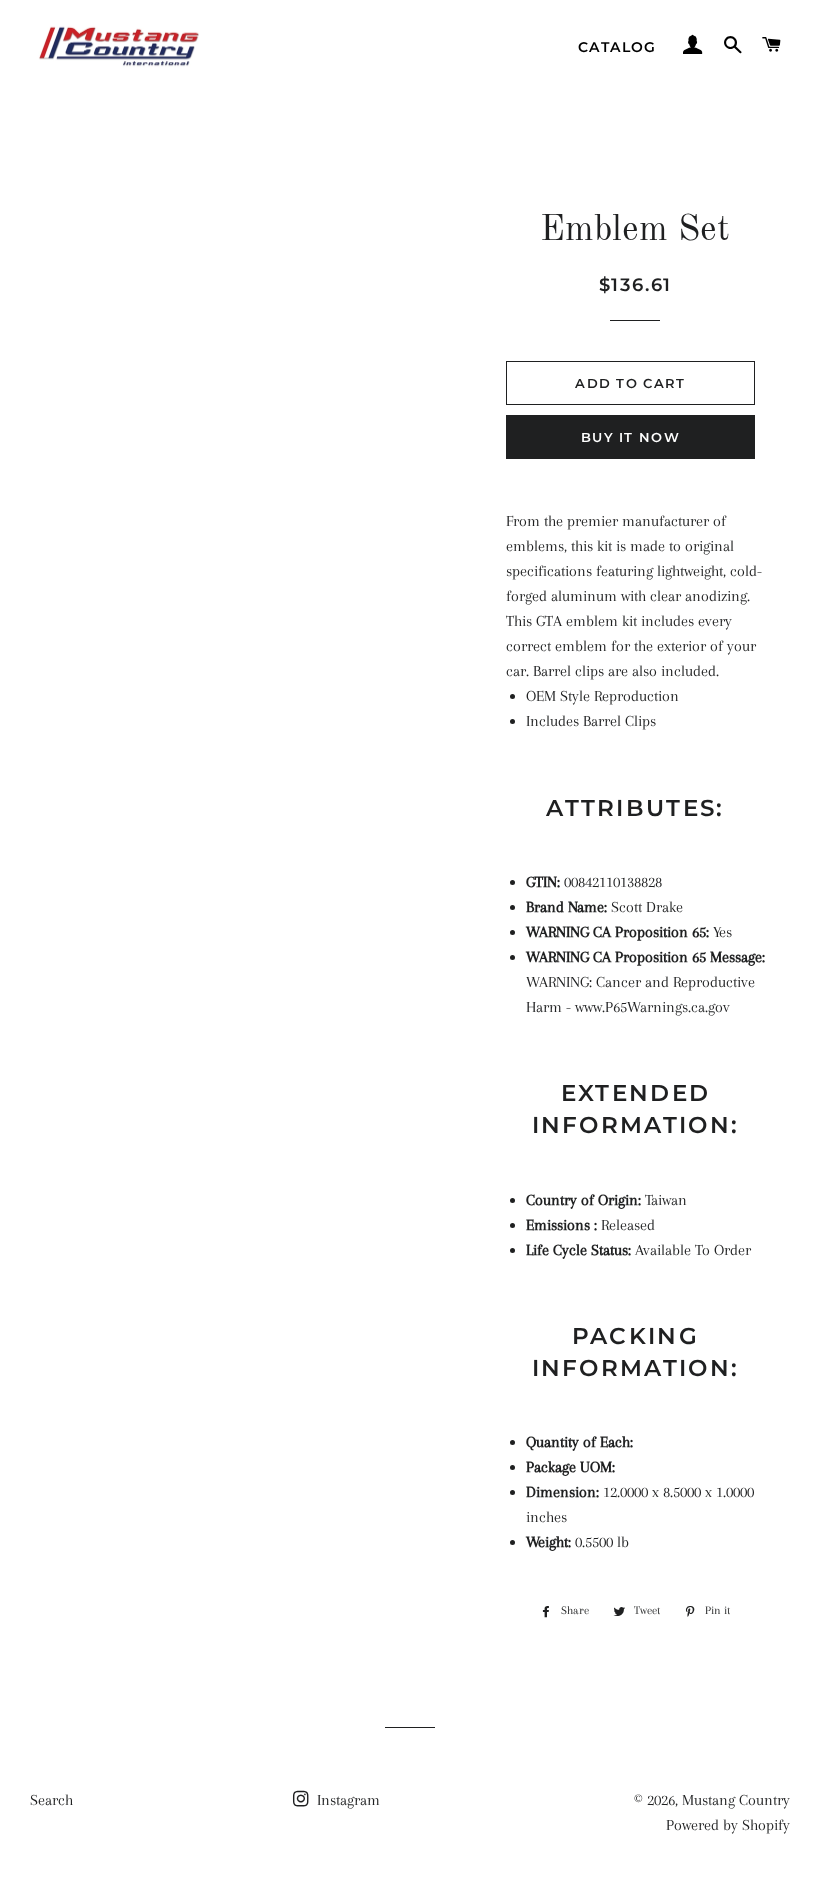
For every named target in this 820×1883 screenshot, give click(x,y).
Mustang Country (736, 1800)
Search (51, 1800)
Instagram (346, 1800)
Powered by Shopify (728, 1825)
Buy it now (630, 437)
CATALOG (617, 47)
